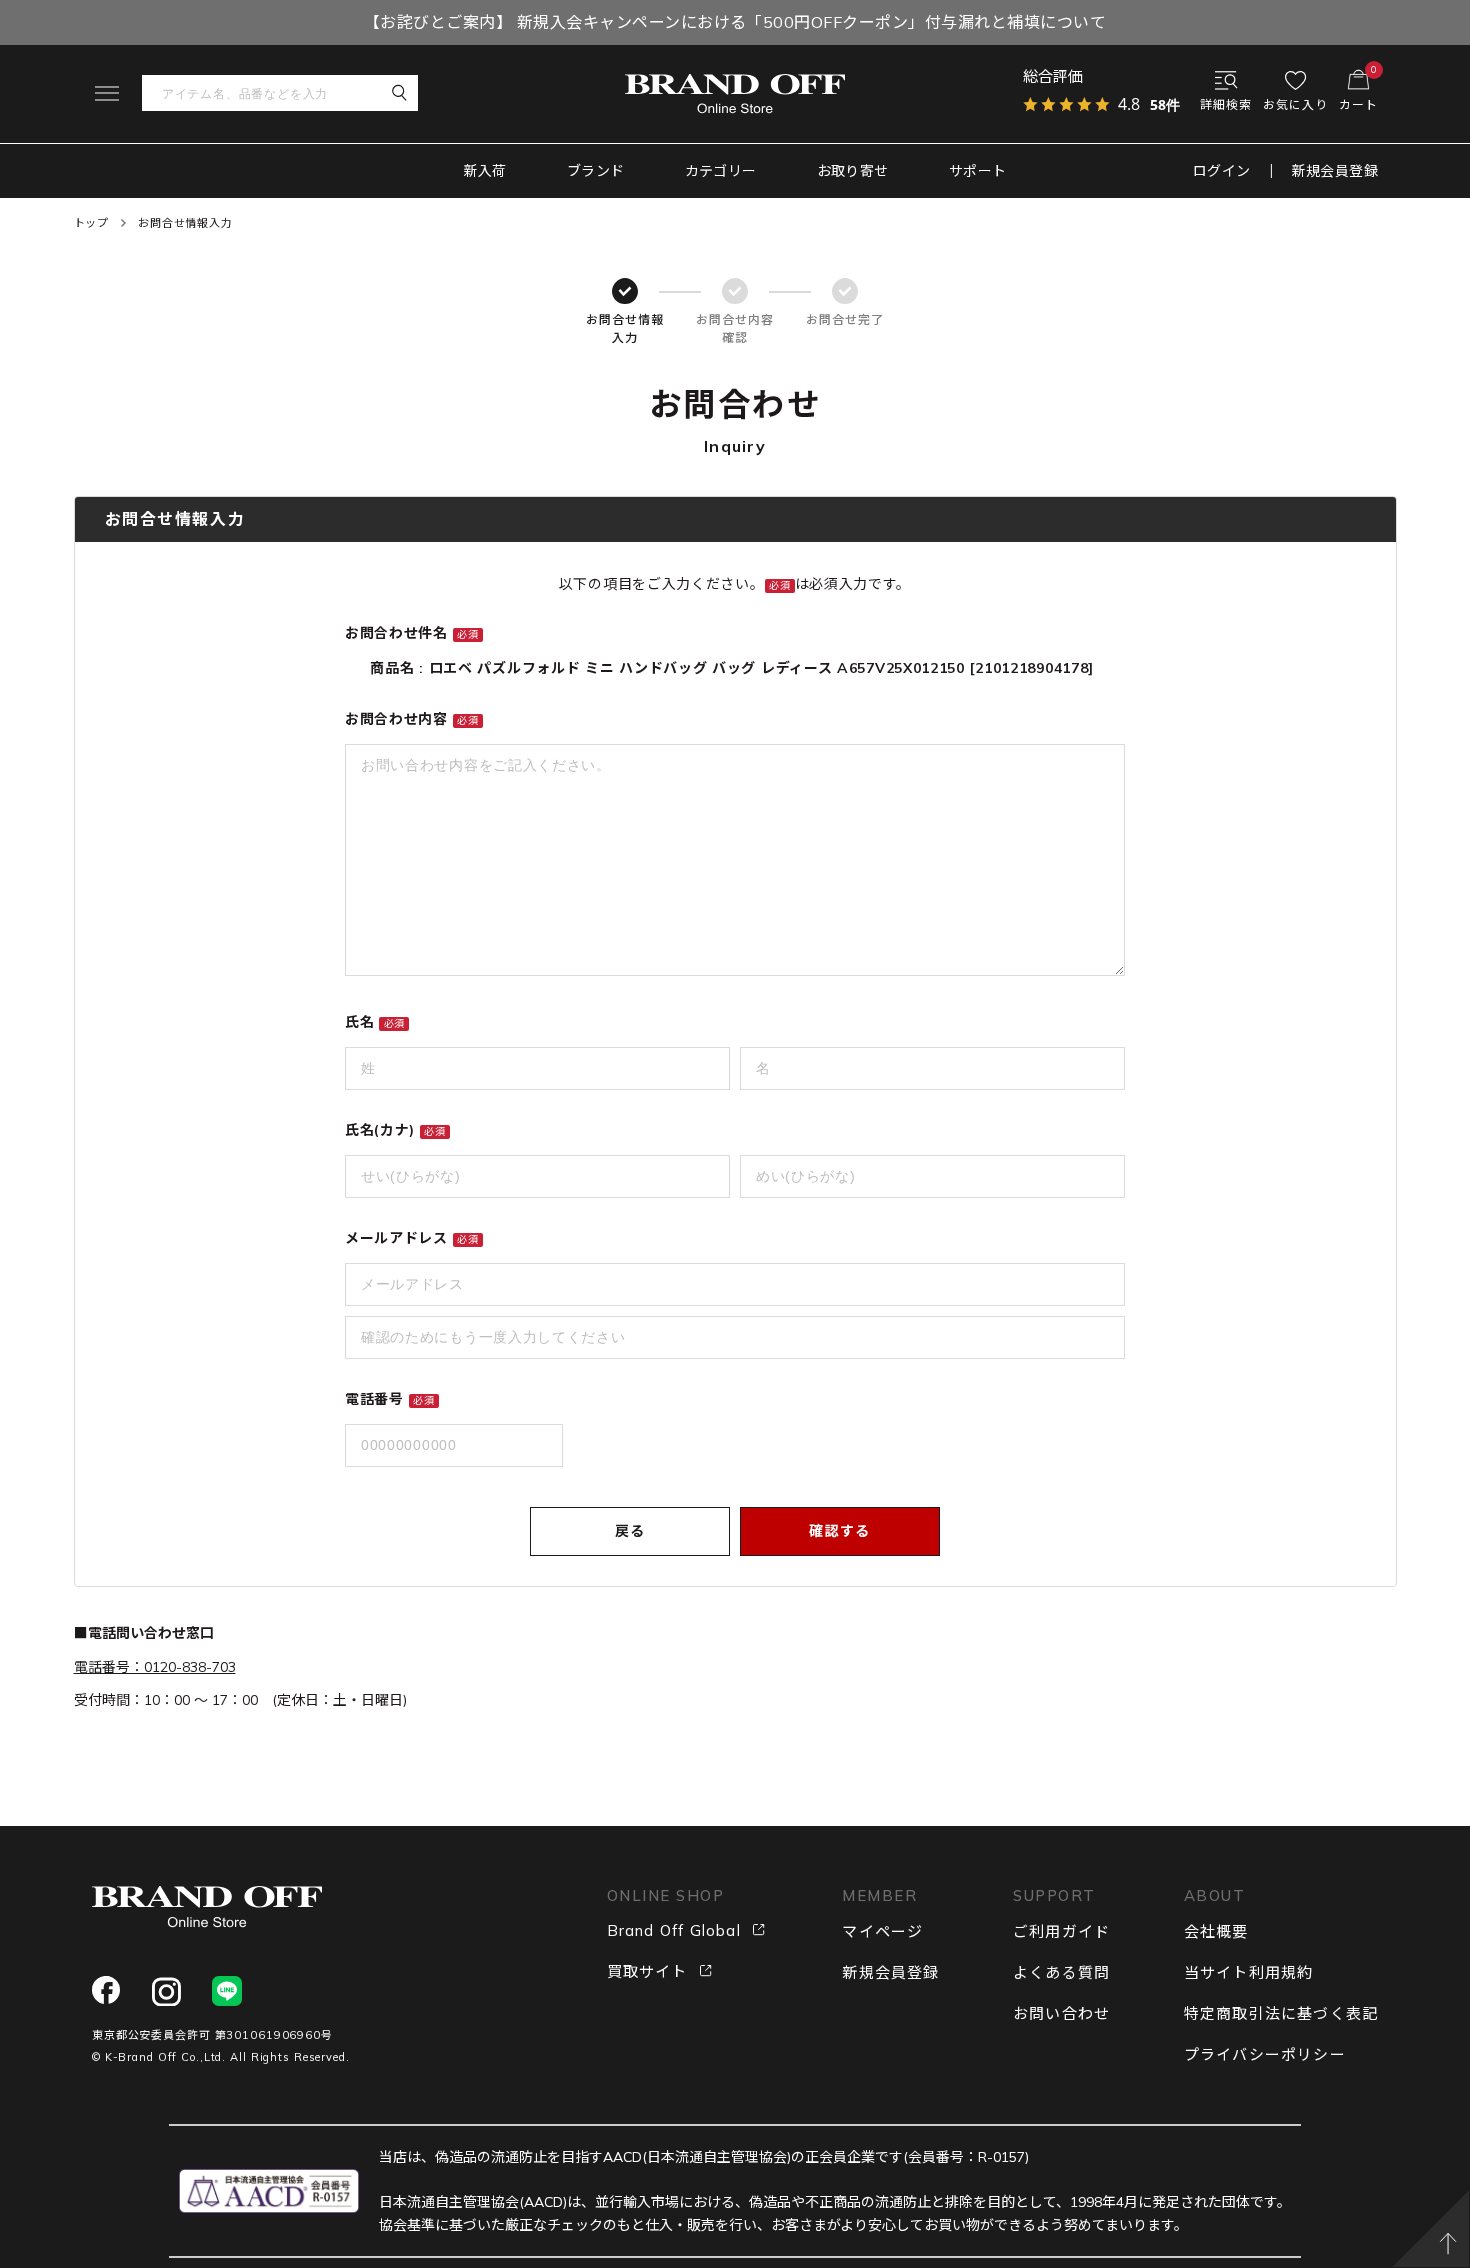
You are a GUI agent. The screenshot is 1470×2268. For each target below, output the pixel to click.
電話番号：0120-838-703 (155, 1667)
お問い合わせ (1061, 2013)
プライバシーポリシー (1265, 2054)
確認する (840, 1531)
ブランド (596, 171)
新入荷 (485, 171)
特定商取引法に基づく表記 (1281, 2013)
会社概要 (1216, 1931)
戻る (630, 1531)
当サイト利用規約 (1249, 1972)
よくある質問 (1061, 1972)
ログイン (1222, 171)
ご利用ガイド (1061, 1931)
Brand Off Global (674, 1930)
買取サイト (647, 1971)
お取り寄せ (853, 171)
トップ (92, 223)
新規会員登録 (1335, 171)
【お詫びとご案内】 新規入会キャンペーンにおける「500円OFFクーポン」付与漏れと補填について (735, 22)
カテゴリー (721, 171)
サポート (978, 171)
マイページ (882, 1931)
